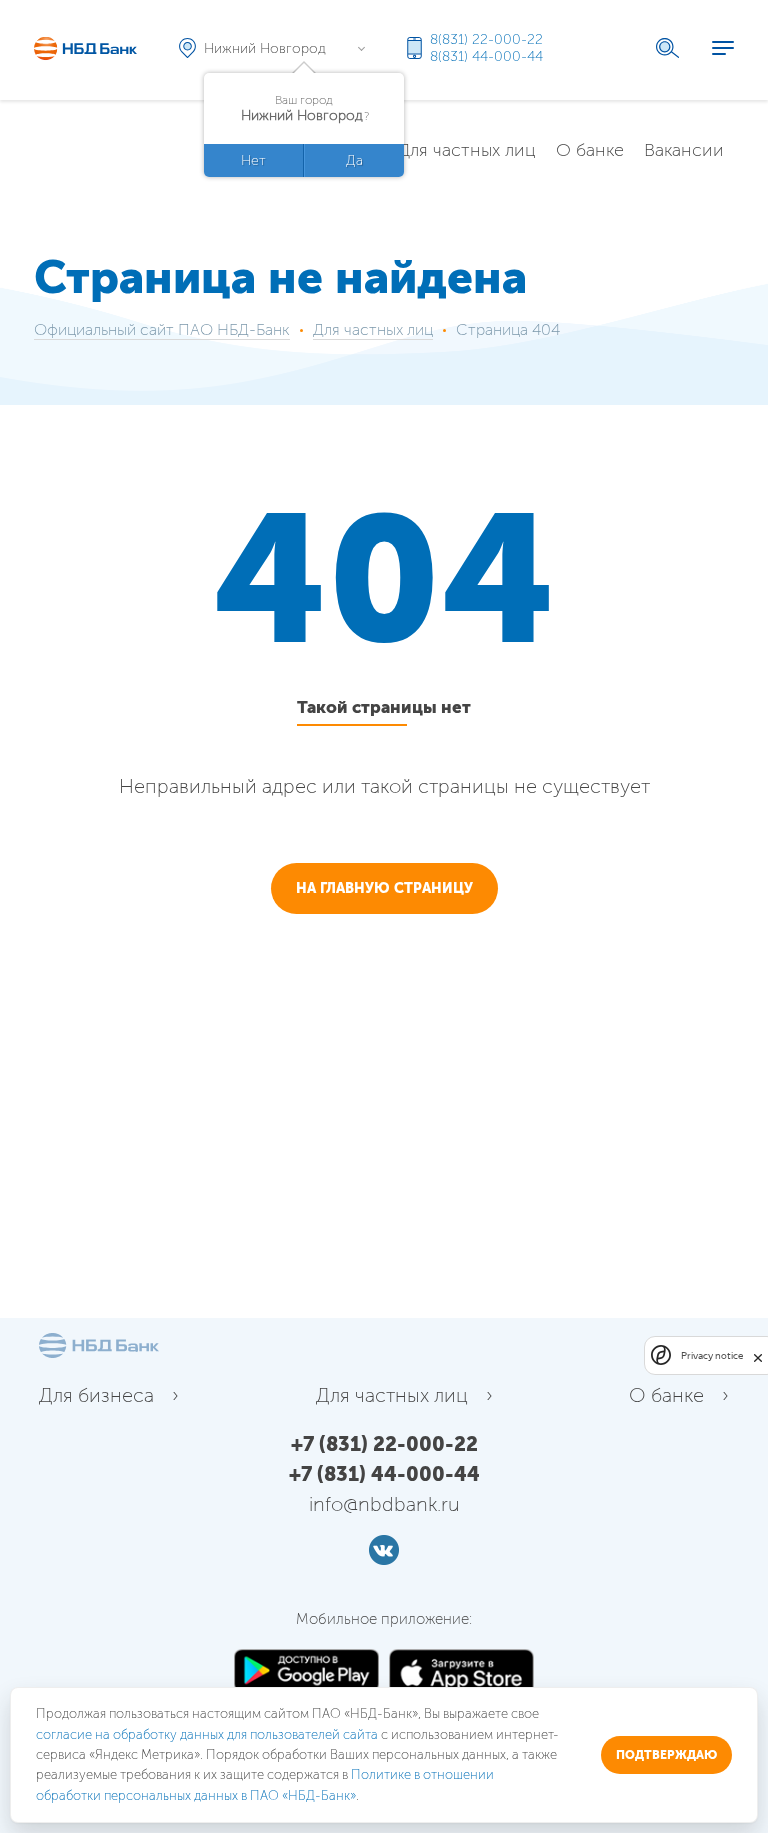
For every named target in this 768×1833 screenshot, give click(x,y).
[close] (758, 1355)
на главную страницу (384, 888)
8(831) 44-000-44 (486, 56)
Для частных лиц (467, 150)
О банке (590, 150)
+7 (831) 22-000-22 (384, 1444)
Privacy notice (712, 1355)
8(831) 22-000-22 (486, 39)
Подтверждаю (666, 1755)
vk (384, 1550)
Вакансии (684, 150)
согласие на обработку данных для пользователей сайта (207, 1734)
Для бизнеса (96, 1395)
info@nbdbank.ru (384, 1504)
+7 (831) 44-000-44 (384, 1474)
